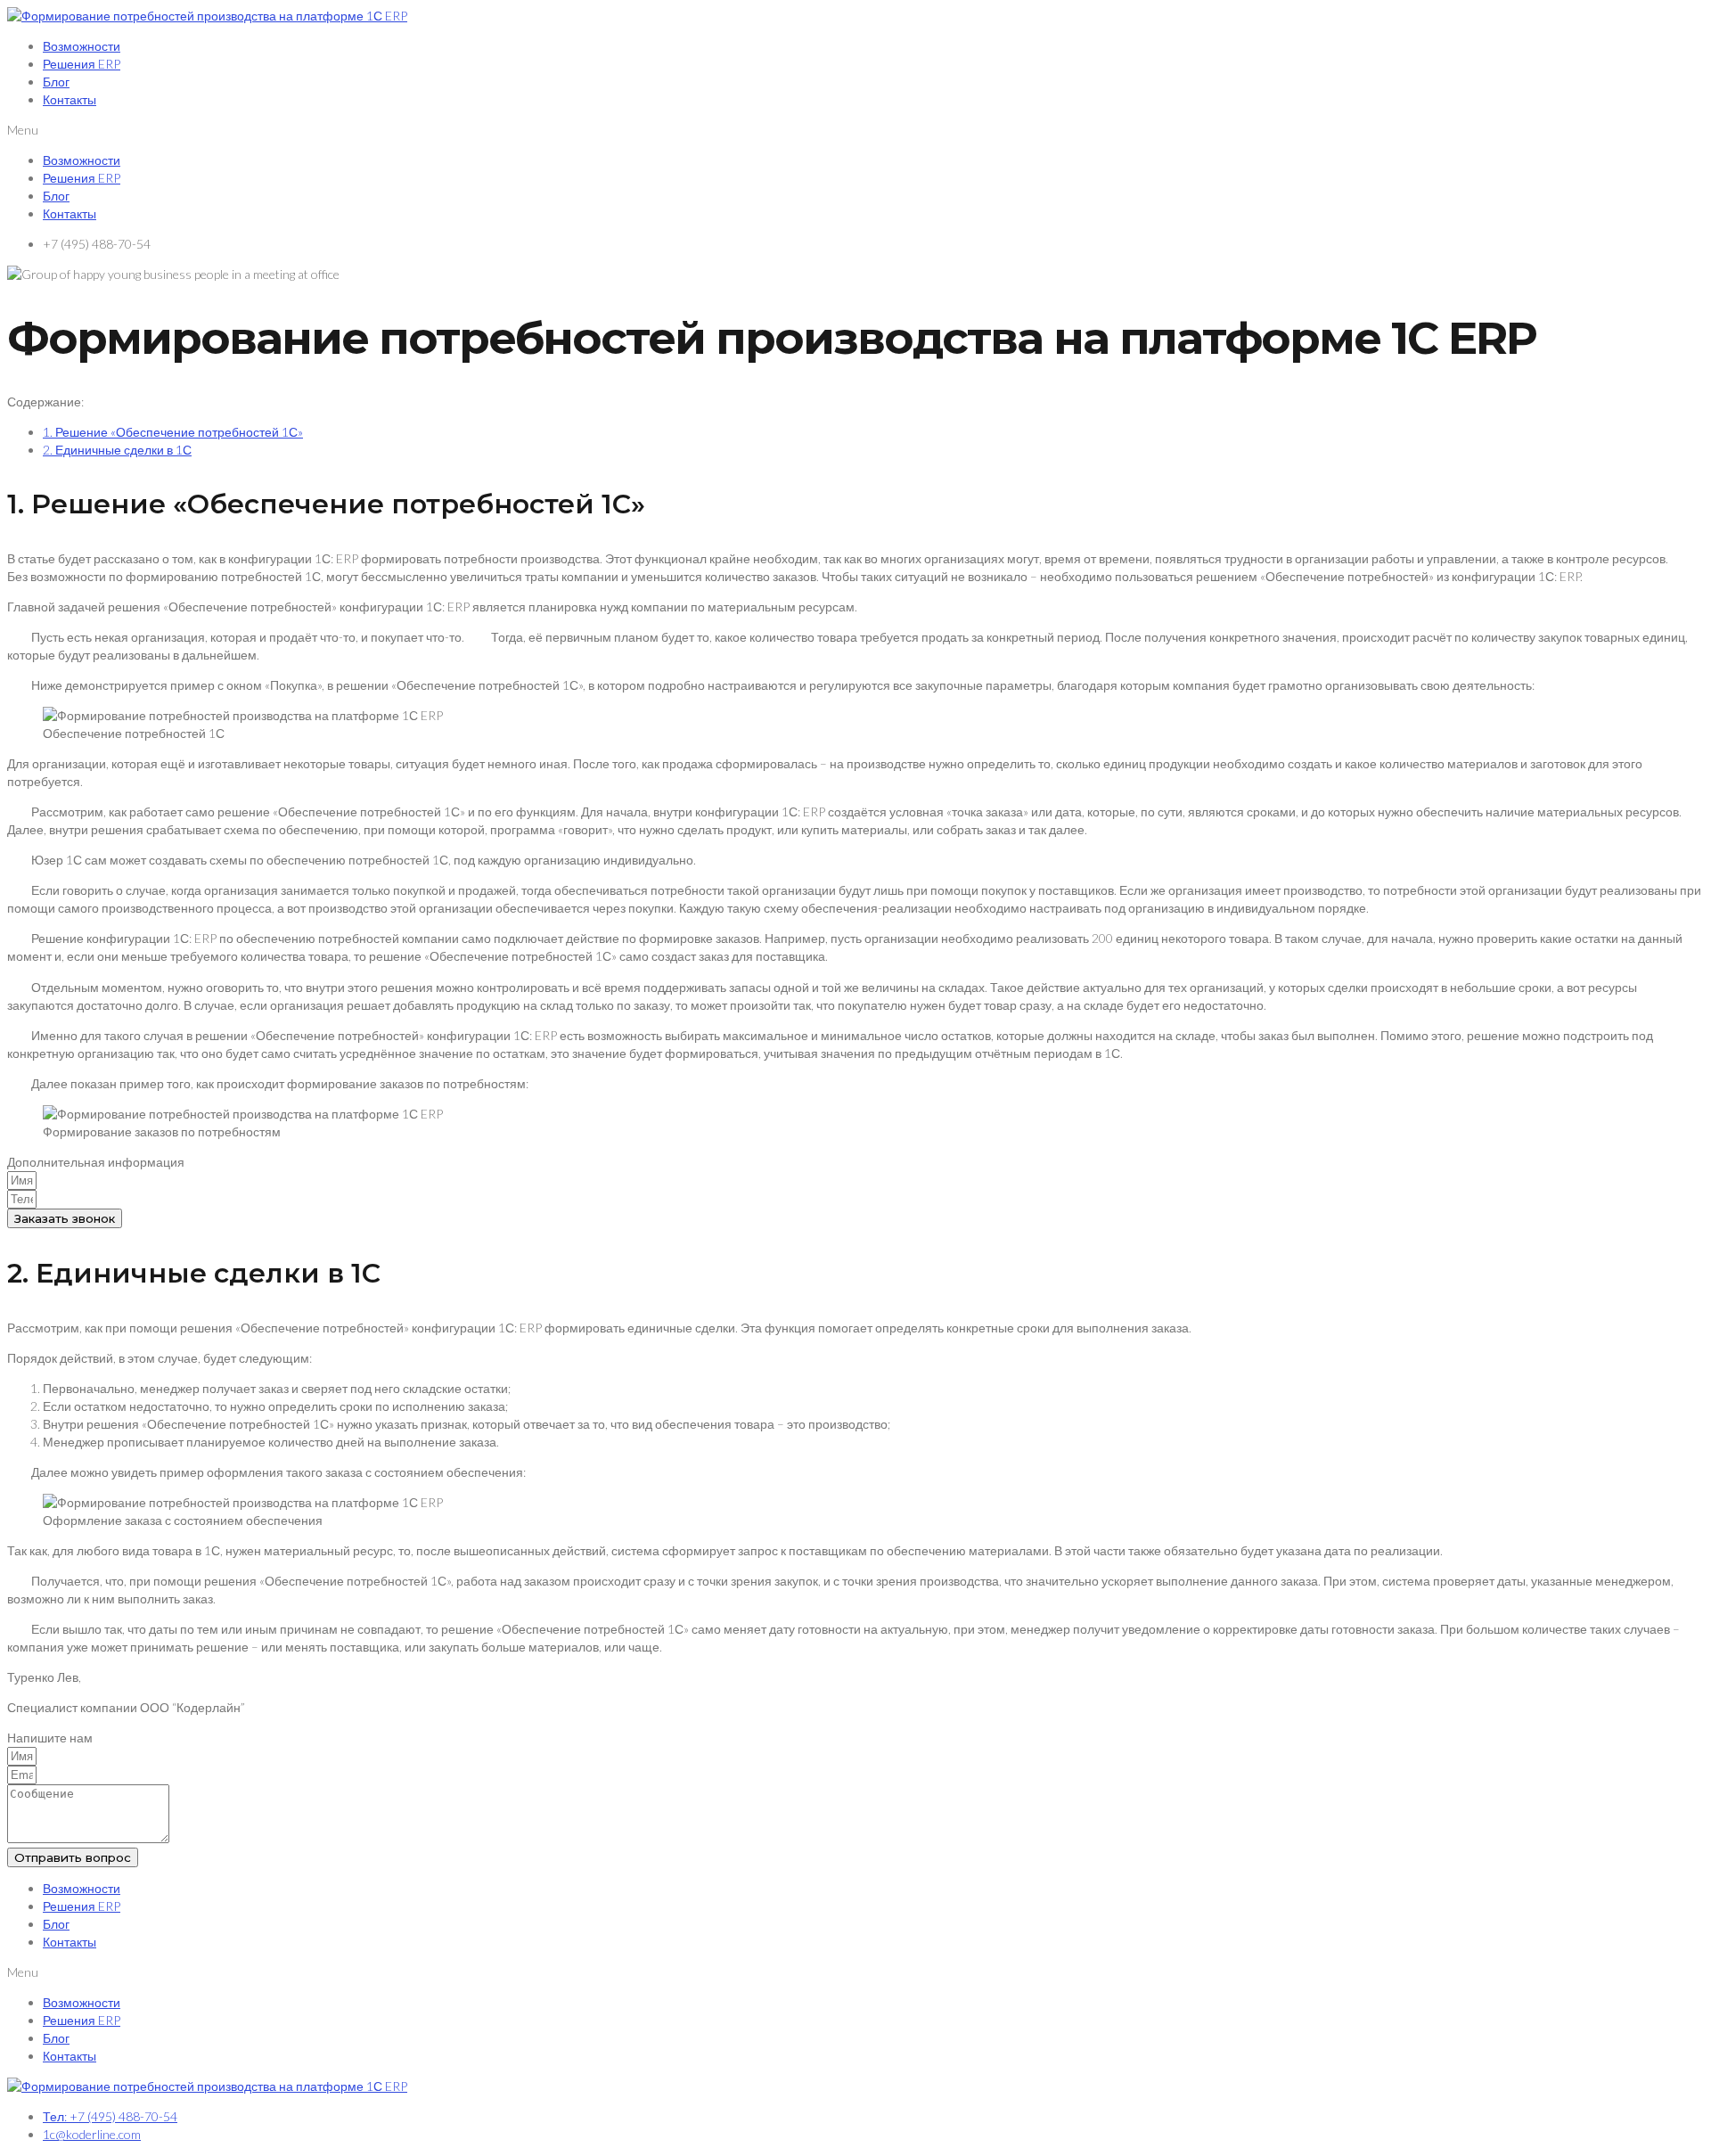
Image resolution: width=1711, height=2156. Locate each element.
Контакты (70, 99)
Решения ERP (82, 64)
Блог (56, 82)
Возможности (82, 46)
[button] (855, 130)
